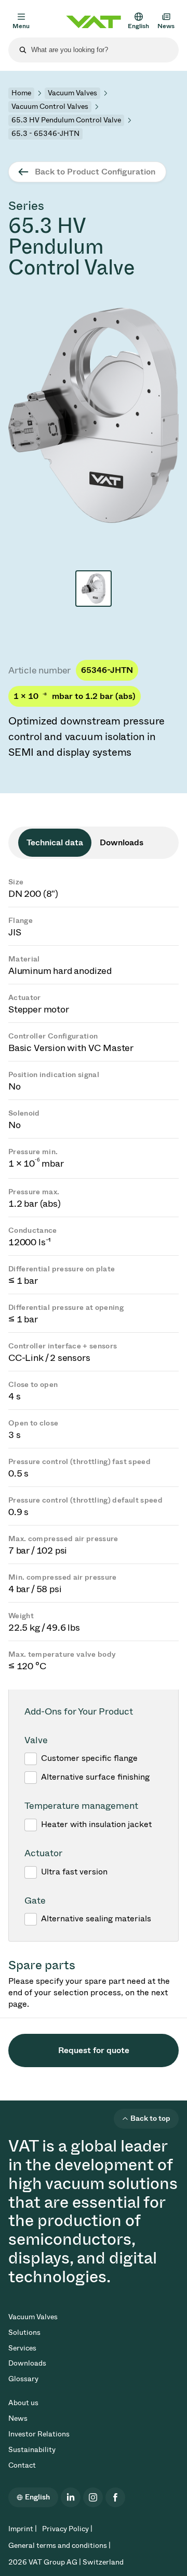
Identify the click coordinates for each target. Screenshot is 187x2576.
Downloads (27, 2363)
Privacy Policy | (67, 2529)
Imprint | (23, 2529)
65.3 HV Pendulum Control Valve (66, 120)
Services (22, 2348)
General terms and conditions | (59, 2546)
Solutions (24, 2333)
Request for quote (94, 2050)
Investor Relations (39, 2434)
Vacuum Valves (72, 93)
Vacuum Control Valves (50, 107)
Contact (22, 2465)
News (18, 2418)
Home (21, 93)
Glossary (23, 2379)
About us (23, 2403)
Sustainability (32, 2450)
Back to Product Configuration (95, 172)
